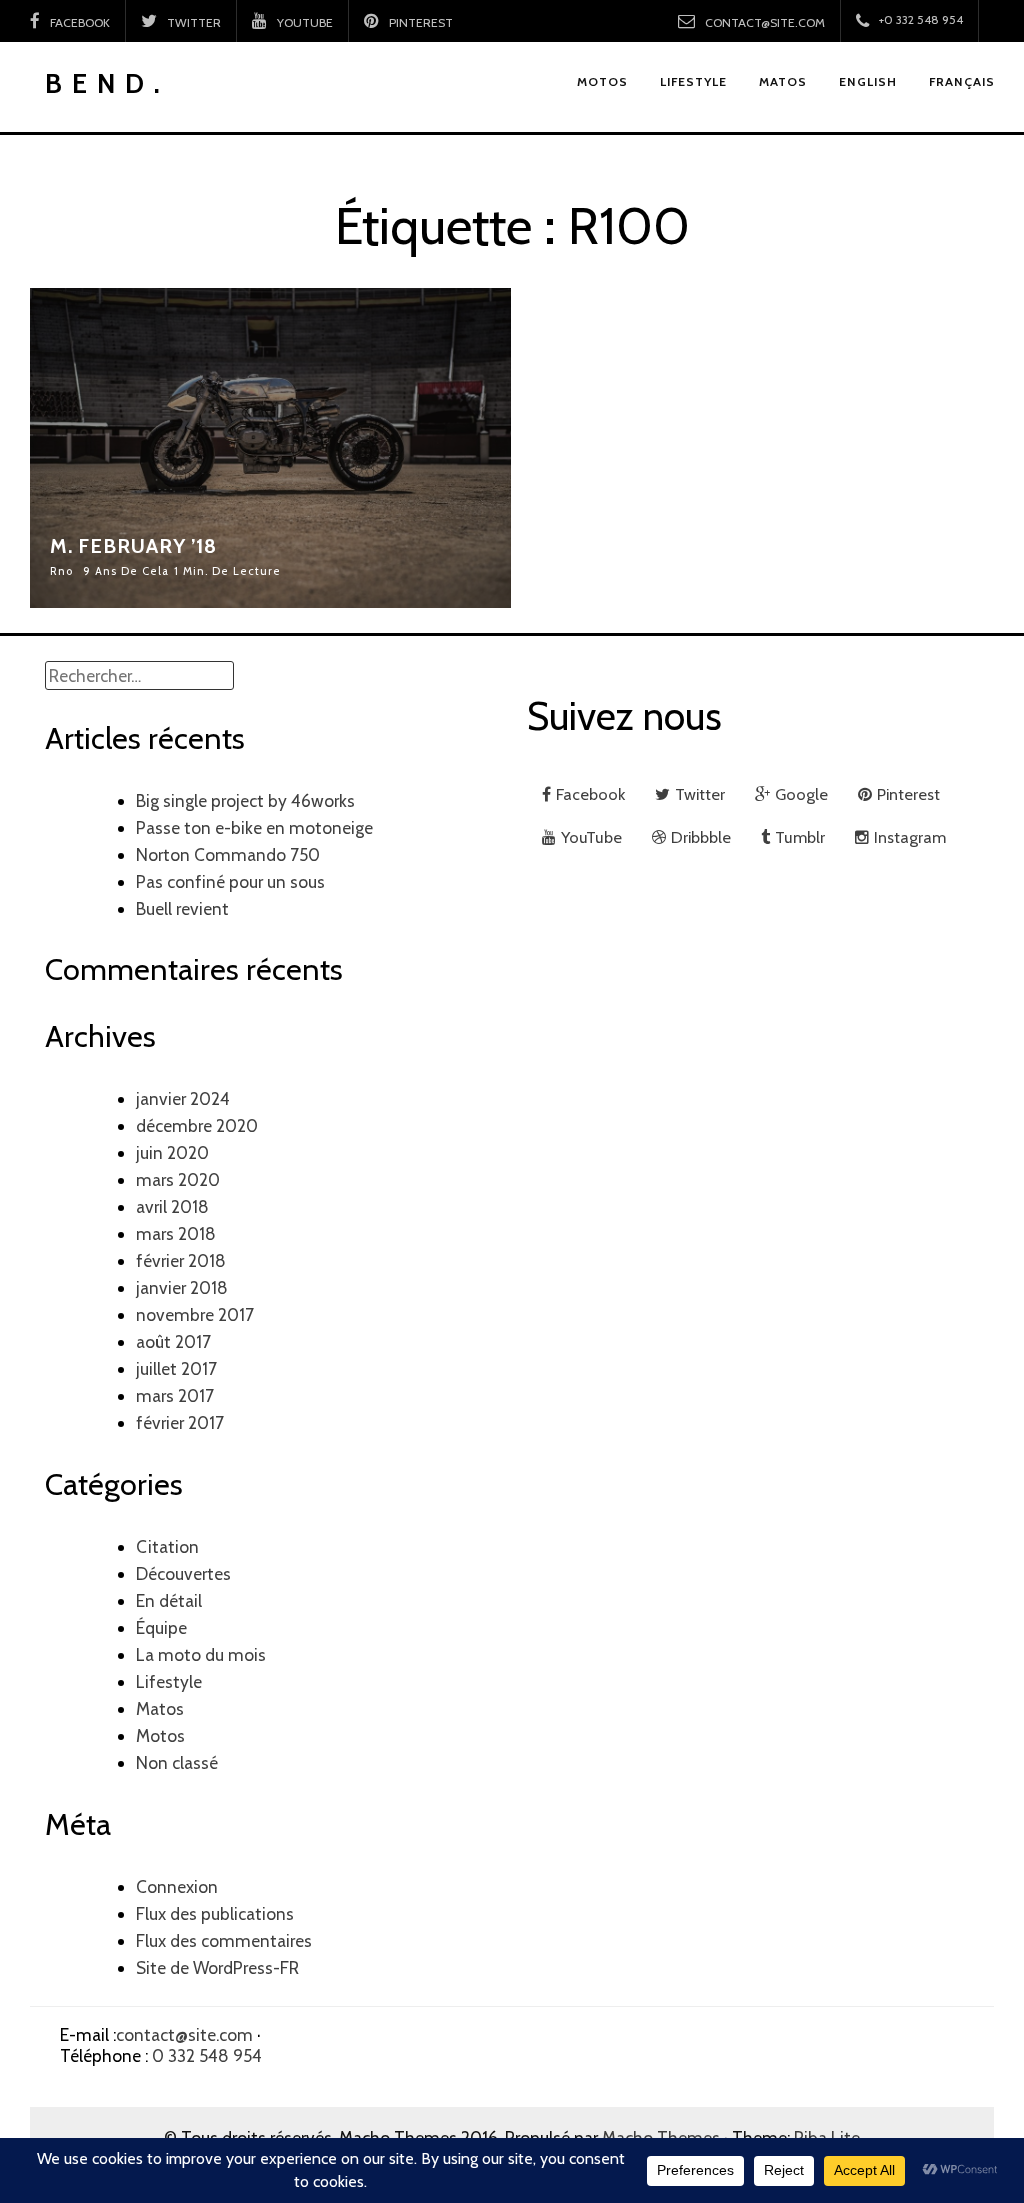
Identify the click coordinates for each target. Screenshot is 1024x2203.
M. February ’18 (133, 546)
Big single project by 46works (245, 800)
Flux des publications (215, 1913)
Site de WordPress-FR (217, 1967)
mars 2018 (176, 1233)
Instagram (910, 837)
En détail (169, 1600)
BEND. (107, 83)
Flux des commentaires (224, 1940)
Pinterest (422, 22)
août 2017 (173, 1341)
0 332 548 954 (207, 2055)
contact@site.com (765, 22)
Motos (160, 1735)
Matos (160, 1708)
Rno (61, 572)
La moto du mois (201, 1654)
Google (801, 794)
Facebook (80, 22)
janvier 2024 (183, 1098)
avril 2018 (172, 1206)
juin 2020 (172, 1152)
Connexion (177, 1886)
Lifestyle (169, 1681)
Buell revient (182, 908)
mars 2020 (178, 1179)
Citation (167, 1546)
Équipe (161, 1627)
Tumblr (800, 837)
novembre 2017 (195, 1314)
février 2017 (180, 1422)
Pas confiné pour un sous (230, 881)
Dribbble (701, 837)
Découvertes (183, 1573)
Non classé (177, 1762)
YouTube (305, 22)
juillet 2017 (176, 1368)
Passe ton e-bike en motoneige (254, 827)
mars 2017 (175, 1395)
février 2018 (181, 1260)
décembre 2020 (197, 1125)
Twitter (194, 22)
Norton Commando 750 (228, 854)
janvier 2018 (182, 1287)
